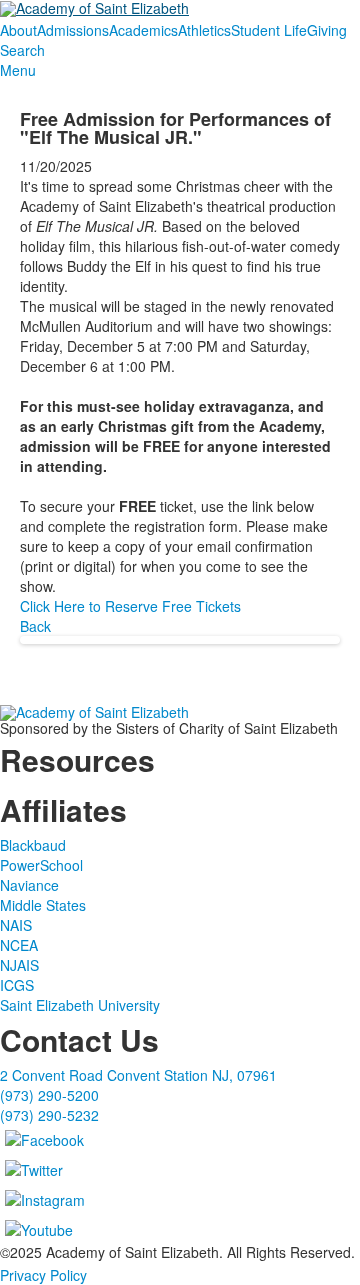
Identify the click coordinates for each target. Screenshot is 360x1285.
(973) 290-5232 (49, 1115)
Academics (143, 30)
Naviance (29, 885)
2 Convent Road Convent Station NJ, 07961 (138, 1075)
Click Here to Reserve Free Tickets (130, 606)
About (18, 30)
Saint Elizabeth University (80, 1005)
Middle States (43, 905)
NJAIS (19, 965)
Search (22, 50)
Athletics (204, 30)
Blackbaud (33, 845)
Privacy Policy (43, 1275)
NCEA (19, 945)
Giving (327, 30)
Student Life (269, 30)
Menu (18, 70)
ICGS (17, 985)
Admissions (73, 30)
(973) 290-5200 (49, 1095)
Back (35, 626)
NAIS (16, 925)
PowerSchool (41, 865)
